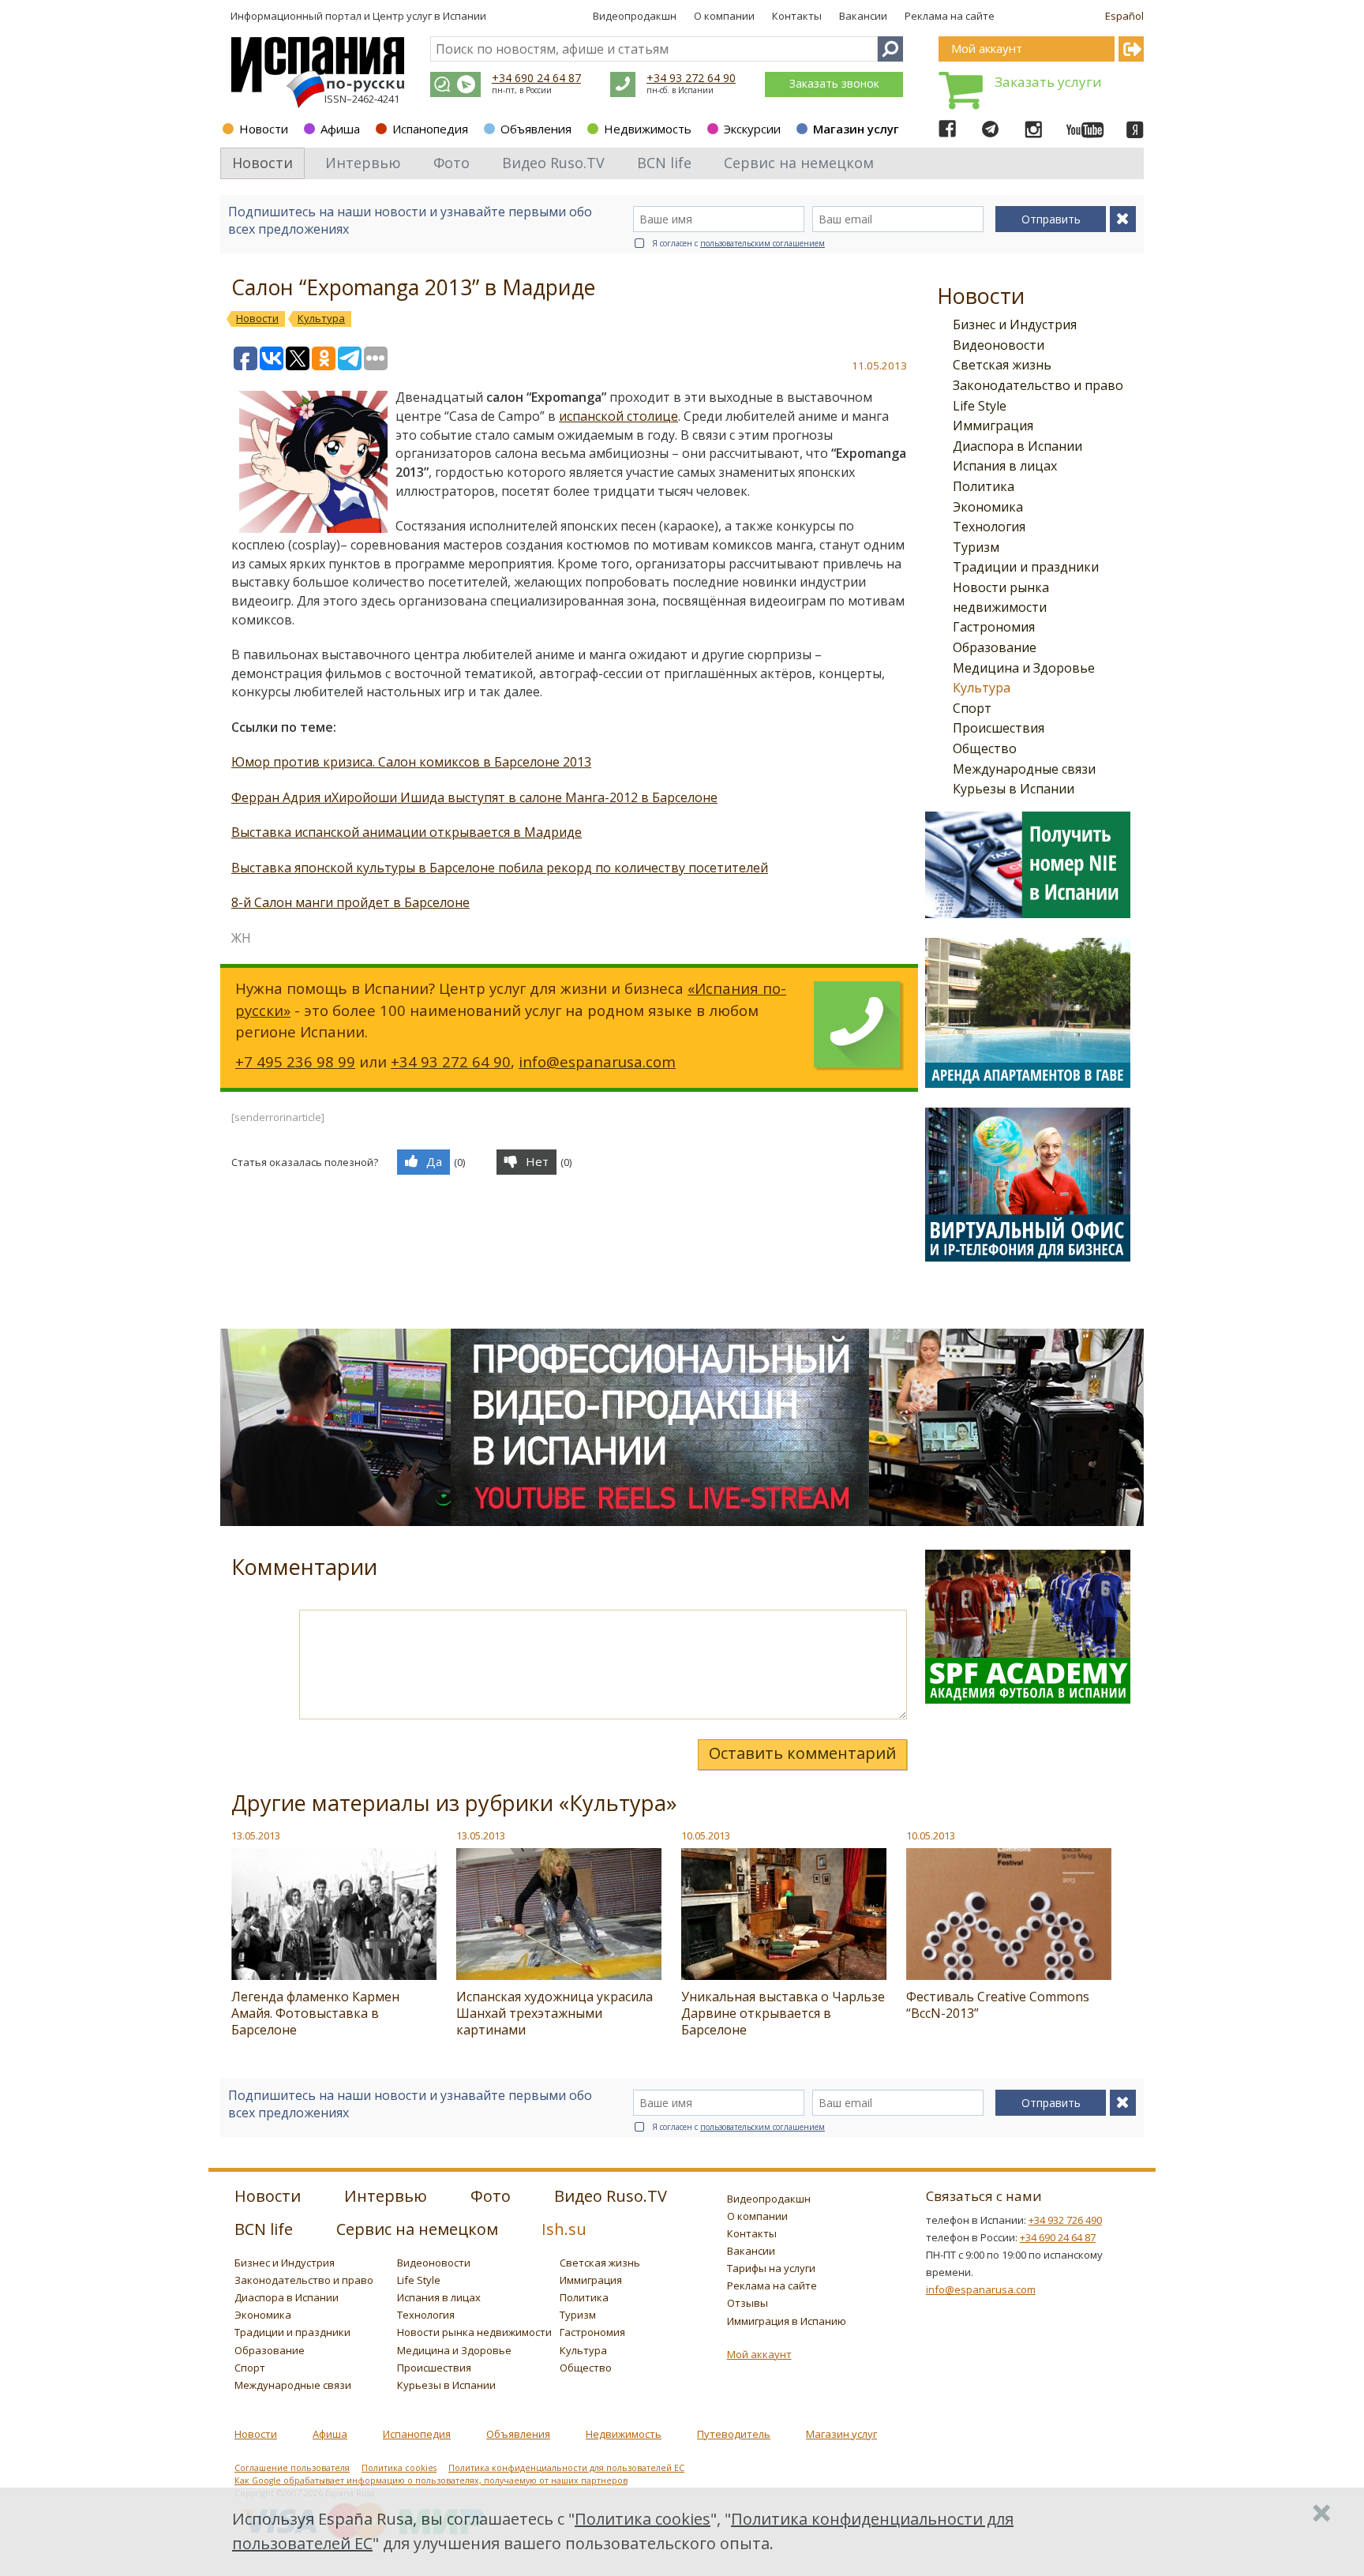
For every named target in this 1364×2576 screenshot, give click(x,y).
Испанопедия (430, 129)
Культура (982, 688)
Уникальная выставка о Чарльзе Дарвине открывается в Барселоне (783, 2013)
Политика (984, 486)
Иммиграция (993, 426)
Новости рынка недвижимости (474, 2332)
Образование (995, 647)
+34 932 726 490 (1065, 2220)
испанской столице (618, 416)
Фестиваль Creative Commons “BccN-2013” (998, 2005)
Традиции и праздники (1026, 567)
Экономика (988, 507)
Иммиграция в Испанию (787, 2321)
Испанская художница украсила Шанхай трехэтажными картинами (555, 2013)
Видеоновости (999, 345)
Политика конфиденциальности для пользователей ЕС (566, 2468)
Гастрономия (994, 627)
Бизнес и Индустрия (1015, 324)
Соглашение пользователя (292, 2468)
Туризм (976, 547)
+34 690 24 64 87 (536, 78)
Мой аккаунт (759, 2354)
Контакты (797, 16)
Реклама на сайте (950, 16)
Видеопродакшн (635, 16)
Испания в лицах (1005, 466)
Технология (989, 527)
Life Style (980, 406)
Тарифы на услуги (771, 2268)
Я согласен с (738, 243)
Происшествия (999, 728)
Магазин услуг (856, 129)
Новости (264, 129)
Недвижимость (648, 129)
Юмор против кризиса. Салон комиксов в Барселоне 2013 (411, 762)
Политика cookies (399, 2468)
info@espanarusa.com (597, 1061)
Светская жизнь (1002, 365)
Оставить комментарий (802, 1753)
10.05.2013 (706, 1835)
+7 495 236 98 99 (295, 1061)
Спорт (972, 708)
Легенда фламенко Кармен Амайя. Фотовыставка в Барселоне (315, 2013)
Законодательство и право (1038, 385)
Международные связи (1024, 769)
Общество (985, 748)
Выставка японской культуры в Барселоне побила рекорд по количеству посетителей (500, 868)
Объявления (536, 129)
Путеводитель (734, 2434)
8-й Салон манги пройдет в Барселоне (350, 902)
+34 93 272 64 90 (691, 78)
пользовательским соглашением (763, 243)
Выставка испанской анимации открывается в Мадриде (407, 832)
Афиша (340, 129)
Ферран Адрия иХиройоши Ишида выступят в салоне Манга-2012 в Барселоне (474, 797)
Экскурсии (752, 129)
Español (1124, 16)
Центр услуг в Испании (429, 16)
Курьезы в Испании (1014, 789)
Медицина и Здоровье (1024, 668)
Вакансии (863, 16)
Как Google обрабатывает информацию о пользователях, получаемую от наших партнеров (431, 2480)
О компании (724, 16)
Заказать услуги (1048, 82)
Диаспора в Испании (1017, 446)
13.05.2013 (256, 1835)
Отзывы (748, 2303)
